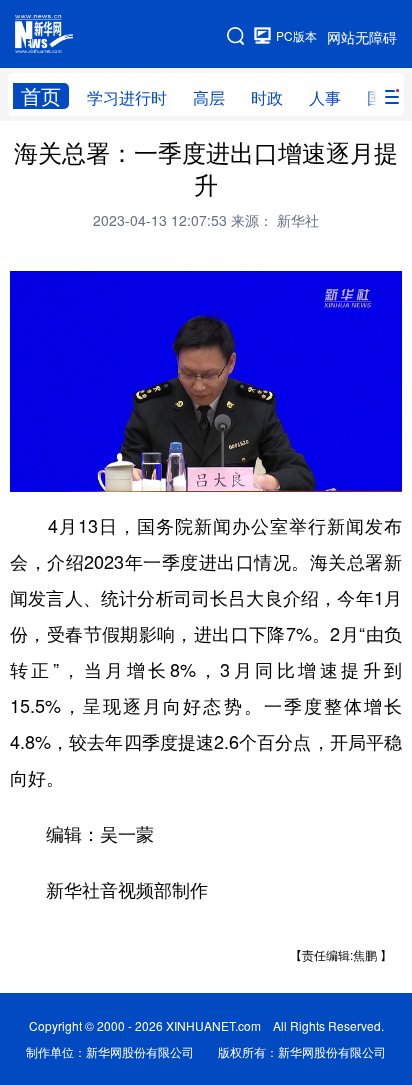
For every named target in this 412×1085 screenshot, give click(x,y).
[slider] (329, 470)
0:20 (66, 471)
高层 (209, 97)
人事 (325, 97)
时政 (267, 97)
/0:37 (96, 471)
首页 (41, 96)
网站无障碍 (362, 37)
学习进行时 (127, 97)
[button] (27, 470)
